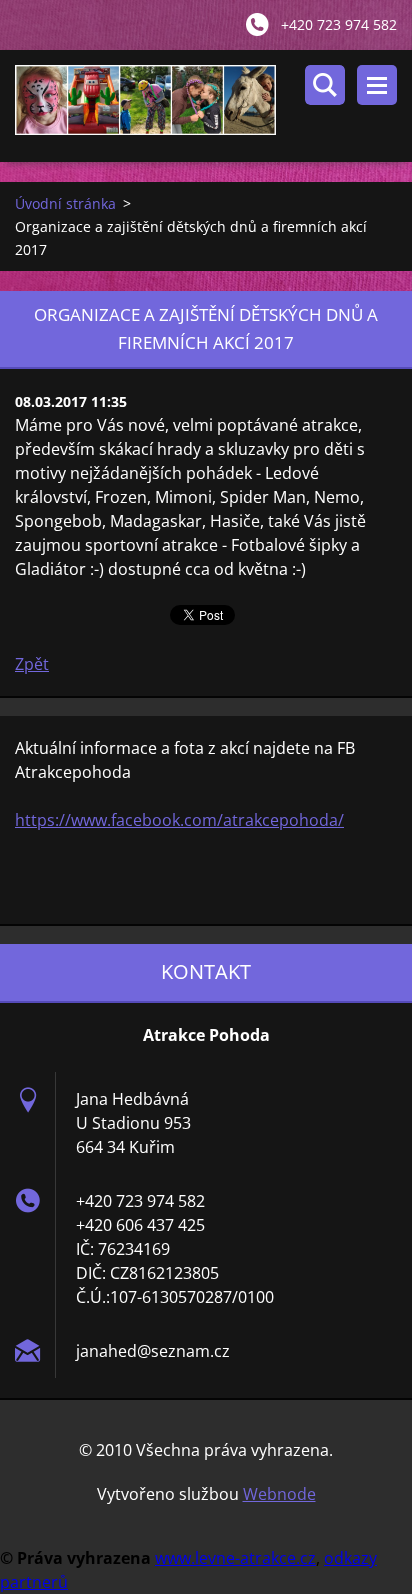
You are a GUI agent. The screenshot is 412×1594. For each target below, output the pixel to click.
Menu (377, 85)
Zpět (32, 664)
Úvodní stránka (65, 203)
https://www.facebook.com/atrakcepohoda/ (179, 820)
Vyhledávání (325, 85)
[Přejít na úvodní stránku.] (213, 106)
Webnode (279, 1494)
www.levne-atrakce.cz (235, 1558)
